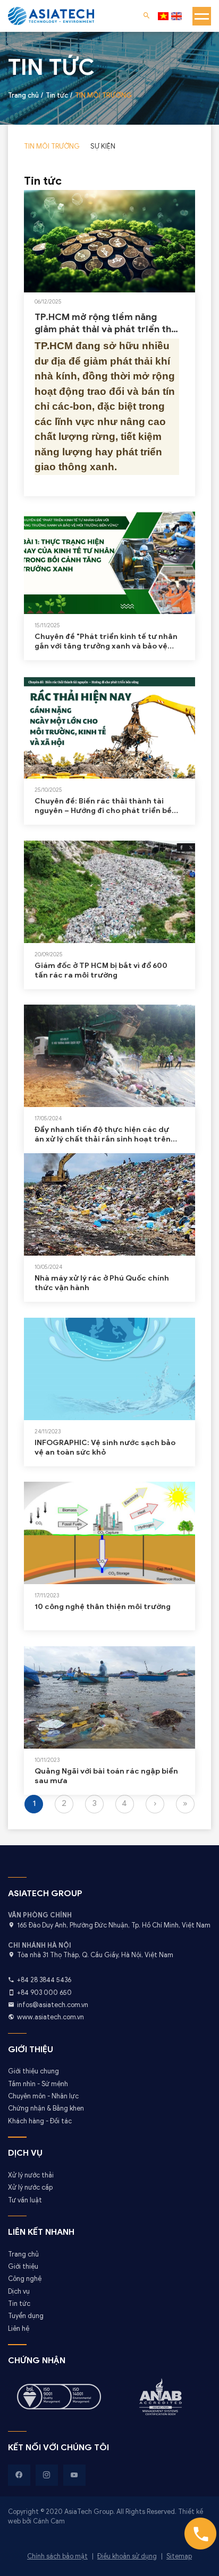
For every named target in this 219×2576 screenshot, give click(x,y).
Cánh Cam (49, 2521)
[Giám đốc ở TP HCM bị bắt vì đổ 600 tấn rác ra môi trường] (109, 892)
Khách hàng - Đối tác (40, 2121)
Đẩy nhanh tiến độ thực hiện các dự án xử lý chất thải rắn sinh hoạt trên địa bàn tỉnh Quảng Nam (103, 1134)
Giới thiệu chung (33, 2071)
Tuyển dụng (26, 2316)
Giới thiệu (23, 2267)
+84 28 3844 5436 (44, 1980)
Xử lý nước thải (31, 2175)
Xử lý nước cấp (30, 2188)
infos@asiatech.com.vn (53, 2005)
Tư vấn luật (25, 2200)
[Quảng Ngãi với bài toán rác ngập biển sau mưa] (109, 1697)
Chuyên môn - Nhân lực (43, 2096)
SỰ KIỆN (103, 146)
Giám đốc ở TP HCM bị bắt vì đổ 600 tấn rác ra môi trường (101, 970)
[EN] (176, 16)
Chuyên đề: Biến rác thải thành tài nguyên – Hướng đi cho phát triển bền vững (106, 806)
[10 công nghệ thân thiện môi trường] (109, 1533)
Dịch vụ (19, 2292)
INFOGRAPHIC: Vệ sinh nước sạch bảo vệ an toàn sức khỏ (105, 1447)
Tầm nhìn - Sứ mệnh (38, 2084)
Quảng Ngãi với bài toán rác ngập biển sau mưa (106, 1776)
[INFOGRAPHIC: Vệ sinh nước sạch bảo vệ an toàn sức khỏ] (109, 1369)
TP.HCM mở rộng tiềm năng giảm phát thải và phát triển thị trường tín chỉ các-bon (104, 323)
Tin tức (19, 2304)
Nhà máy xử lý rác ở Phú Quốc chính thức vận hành (102, 1283)
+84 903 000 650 (44, 1993)
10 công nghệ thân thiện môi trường (103, 1607)
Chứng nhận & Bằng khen (46, 2108)
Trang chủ (23, 2254)
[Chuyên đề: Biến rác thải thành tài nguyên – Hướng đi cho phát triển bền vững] (109, 727)
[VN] (163, 16)
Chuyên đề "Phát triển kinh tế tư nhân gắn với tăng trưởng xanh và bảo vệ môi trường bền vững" (106, 641)
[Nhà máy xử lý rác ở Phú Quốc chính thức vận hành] (109, 1204)
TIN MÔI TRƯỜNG (52, 146)
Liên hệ (19, 2329)
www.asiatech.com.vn (50, 2017)
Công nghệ (25, 2279)
